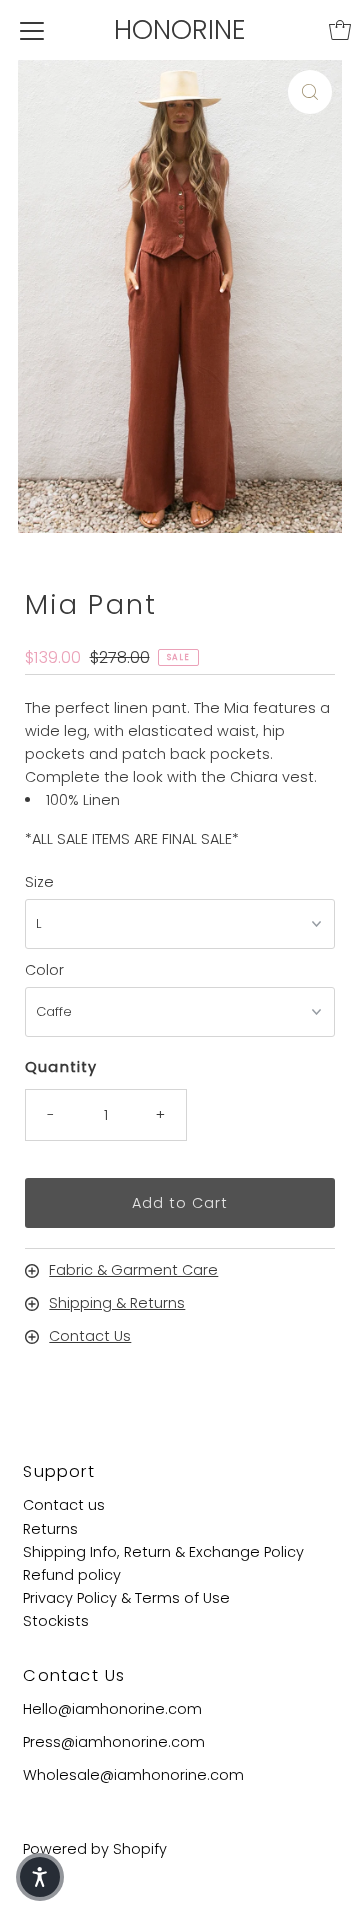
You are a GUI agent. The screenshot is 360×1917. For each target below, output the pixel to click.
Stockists (56, 1621)
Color (44, 970)
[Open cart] (340, 30)
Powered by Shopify (95, 1849)
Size (39, 882)
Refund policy (72, 1575)
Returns (50, 1529)
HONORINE (180, 29)
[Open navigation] (32, 30)
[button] (40, 1877)
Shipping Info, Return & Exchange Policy (163, 1552)
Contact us (64, 1505)
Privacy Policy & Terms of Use (126, 1598)
